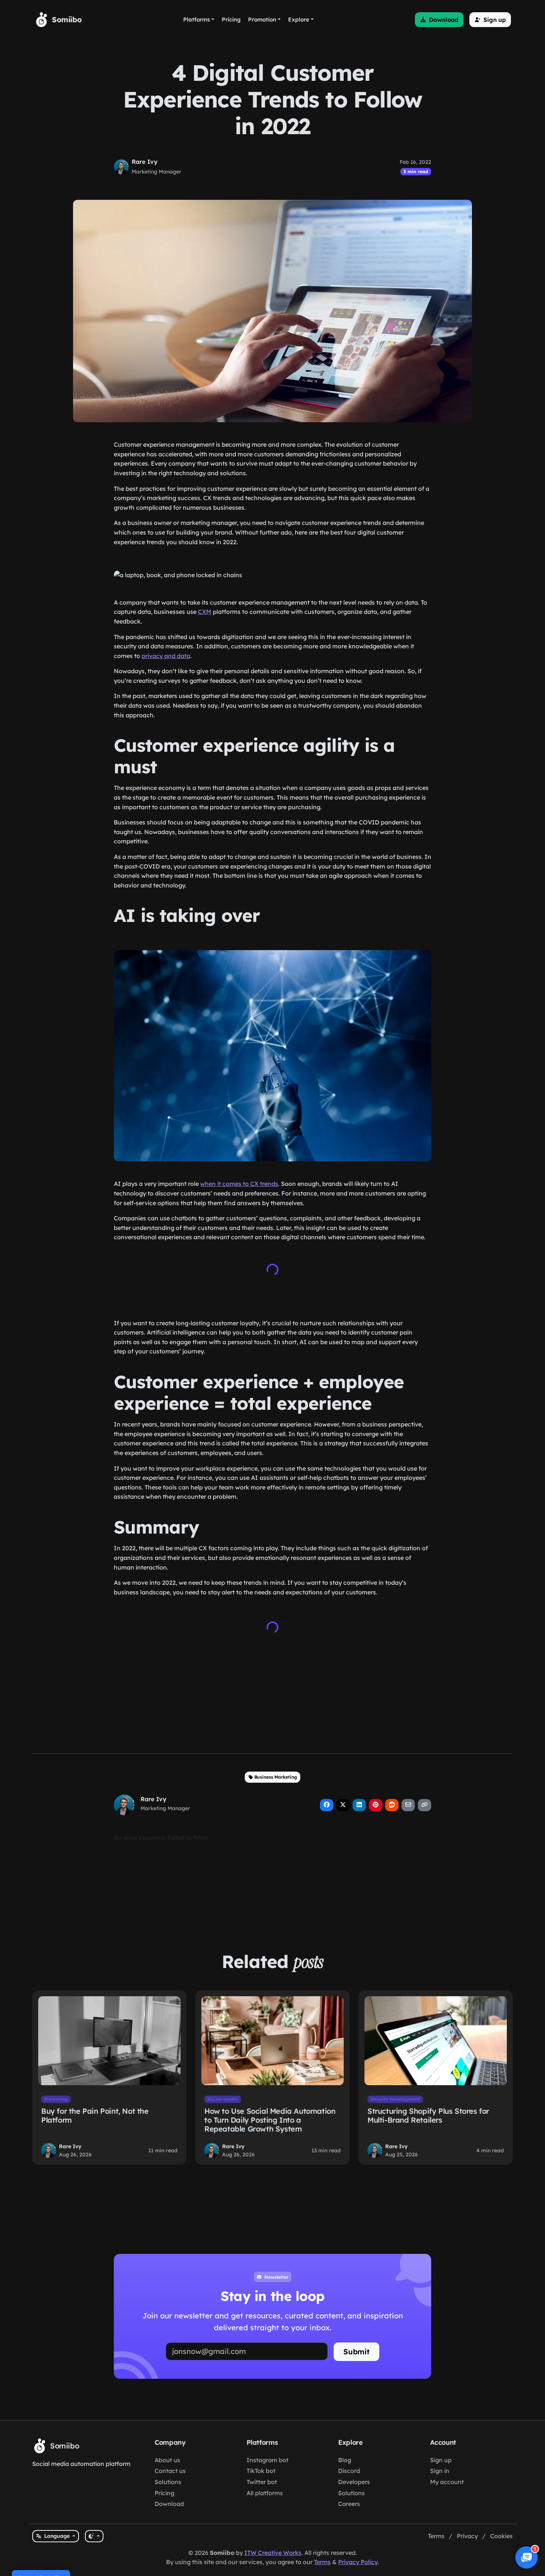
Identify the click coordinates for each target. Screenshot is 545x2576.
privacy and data (166, 656)
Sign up (441, 2460)
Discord (349, 2471)
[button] (439, 20)
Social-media (223, 2099)
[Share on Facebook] (327, 1805)
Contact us (170, 2471)
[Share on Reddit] (392, 1805)
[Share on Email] (408, 1805)
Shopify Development (395, 2099)
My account (447, 2482)
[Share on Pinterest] (376, 1805)
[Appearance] (94, 2536)
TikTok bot (261, 2471)
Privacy (467, 2536)
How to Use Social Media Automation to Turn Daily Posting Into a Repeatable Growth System (270, 2120)
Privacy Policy (358, 2562)
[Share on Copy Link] (425, 1805)
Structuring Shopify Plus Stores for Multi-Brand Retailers (428, 2115)
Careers (349, 2504)
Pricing (164, 2493)
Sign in (440, 2471)
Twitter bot (262, 2482)
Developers (354, 2482)
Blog (345, 2460)
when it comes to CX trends (239, 1184)
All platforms (265, 2493)
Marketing (56, 2099)
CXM (205, 612)
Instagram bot (267, 2460)
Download (169, 2504)
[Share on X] (343, 1805)
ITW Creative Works (273, 2553)
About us (167, 2460)
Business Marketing (276, 1777)
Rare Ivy (145, 162)
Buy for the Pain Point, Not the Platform (95, 2115)
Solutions (168, 2482)
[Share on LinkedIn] (359, 1805)
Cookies (501, 2536)
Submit (356, 2352)
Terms (436, 2536)
